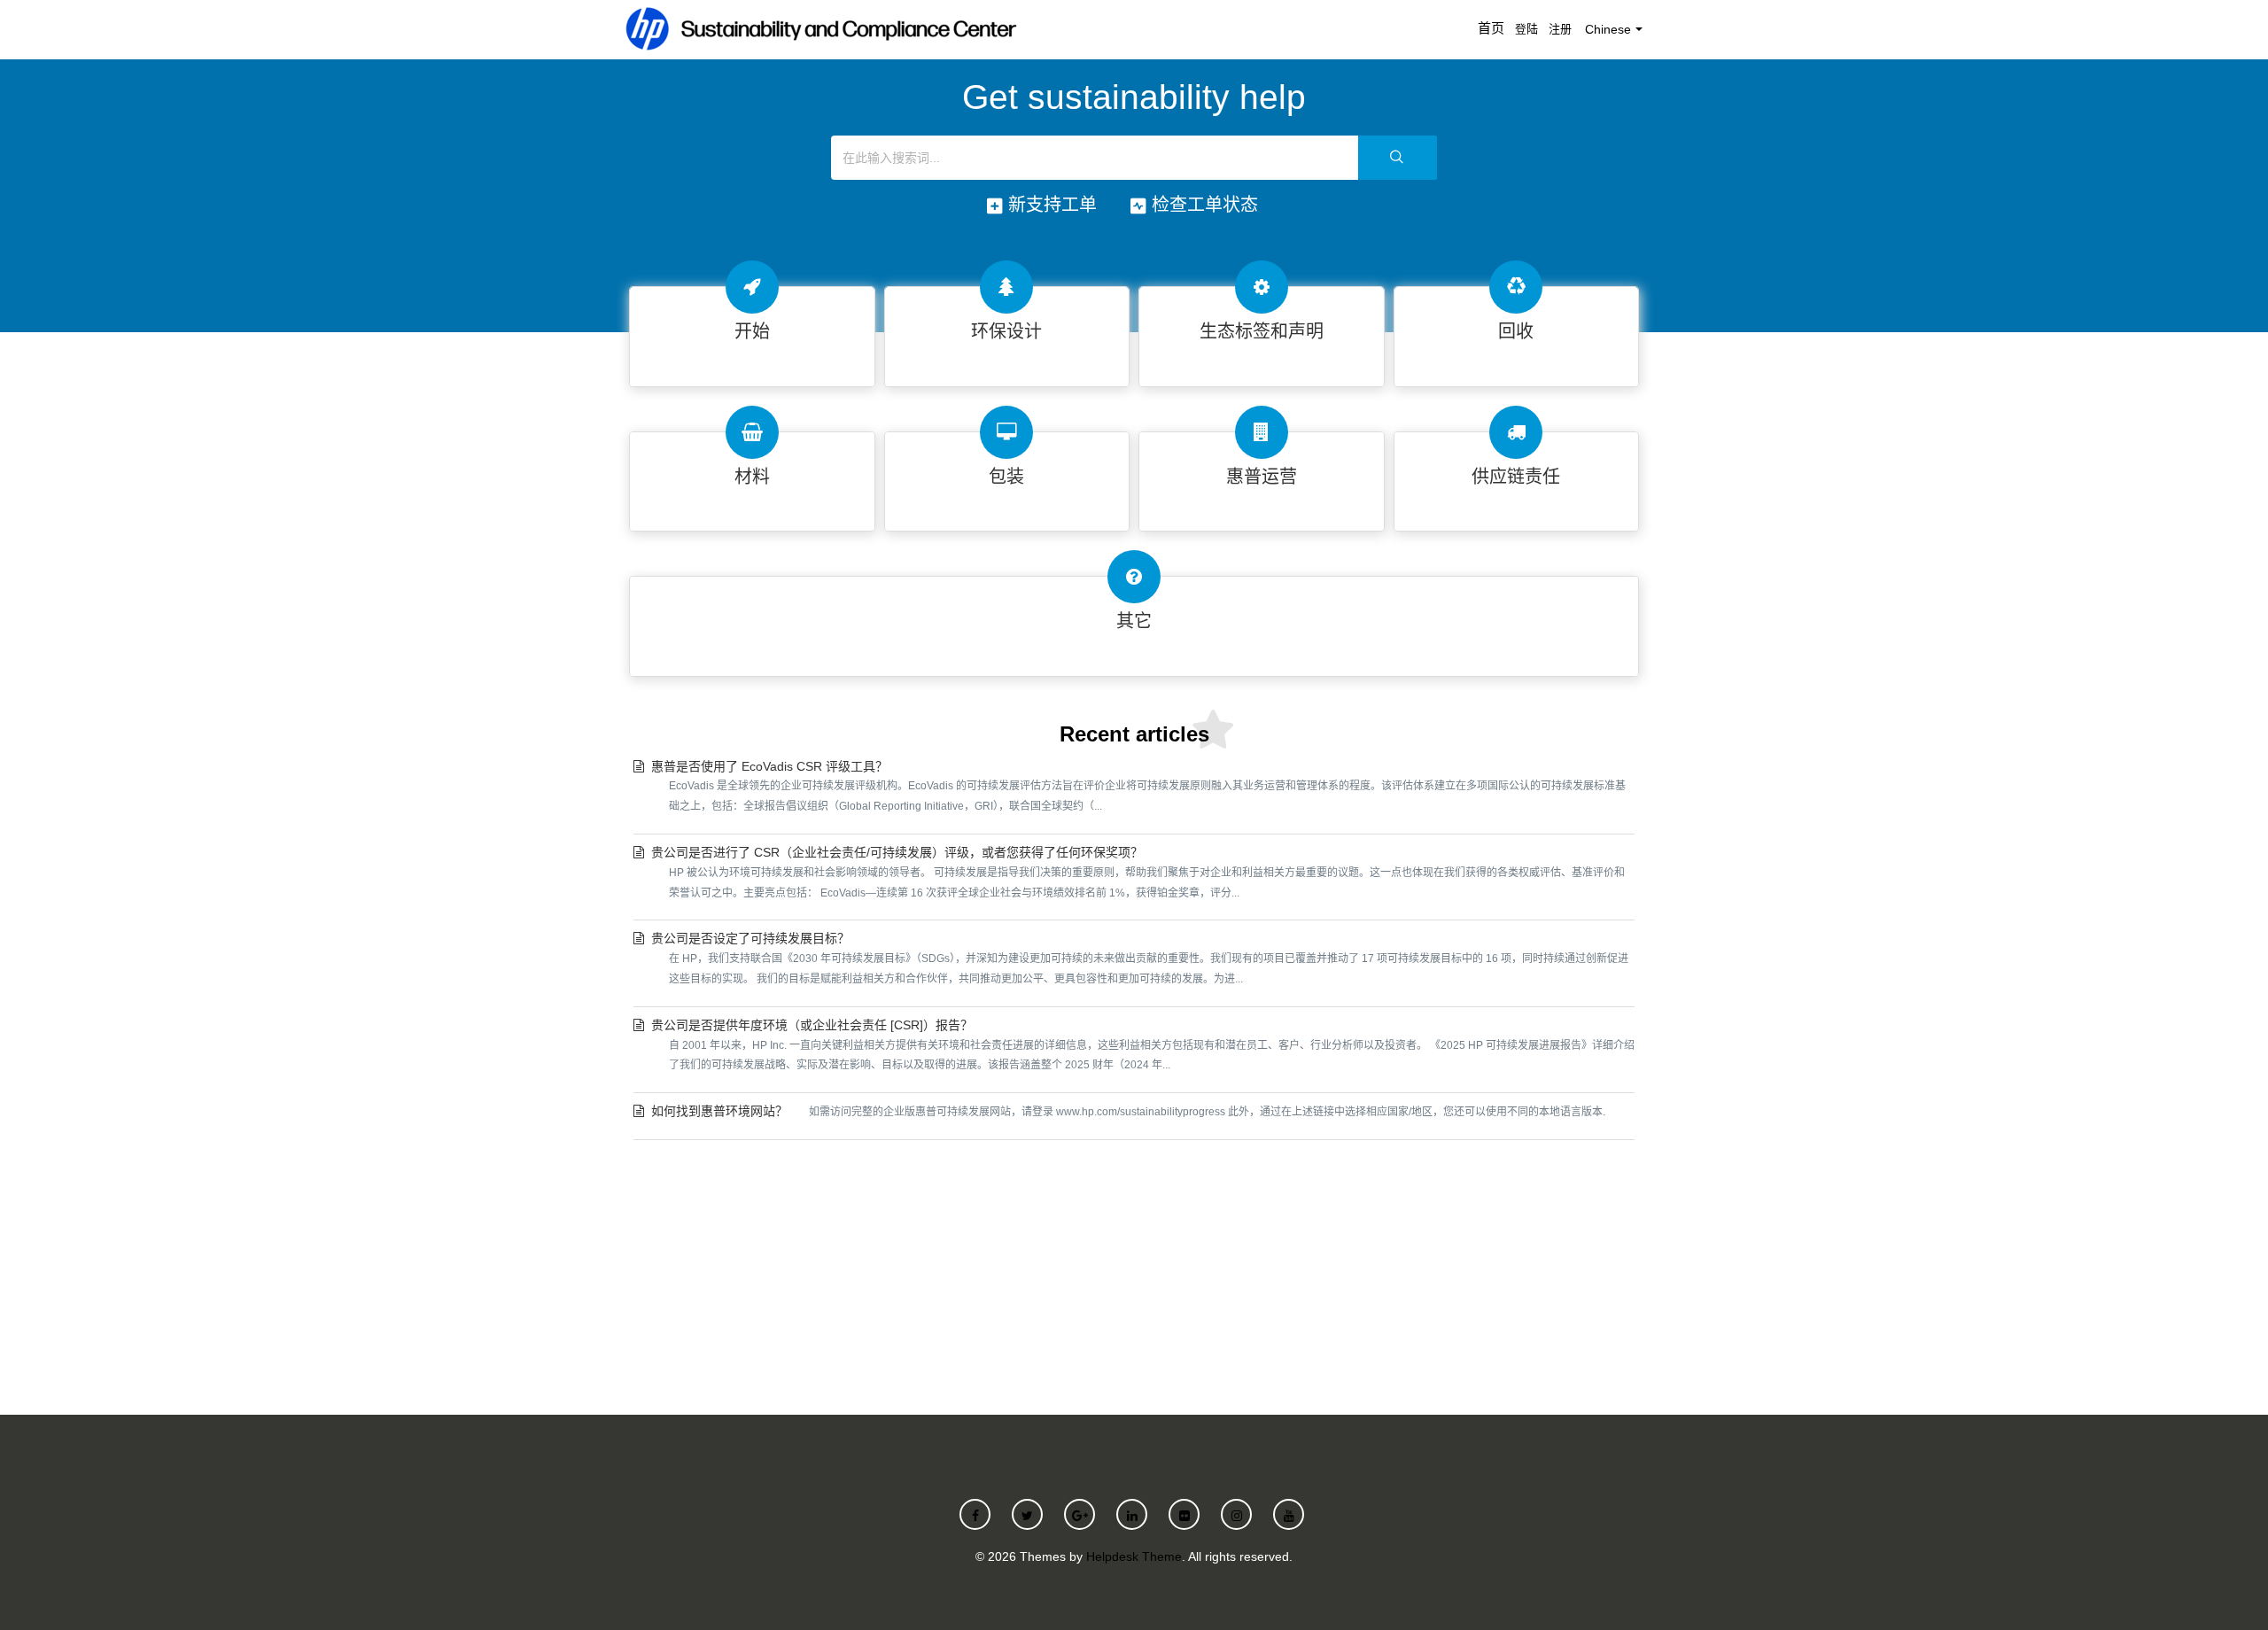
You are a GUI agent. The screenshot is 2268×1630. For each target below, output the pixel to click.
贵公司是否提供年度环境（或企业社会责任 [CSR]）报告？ (1143, 1045)
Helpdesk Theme (1134, 1556)
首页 (1491, 28)
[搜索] (1398, 158)
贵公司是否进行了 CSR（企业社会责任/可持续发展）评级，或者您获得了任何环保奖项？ (1138, 872)
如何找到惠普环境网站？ (1128, 1111)
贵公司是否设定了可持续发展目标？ (1140, 958)
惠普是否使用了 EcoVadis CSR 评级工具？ (1138, 786)
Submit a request (1134, 1273)
